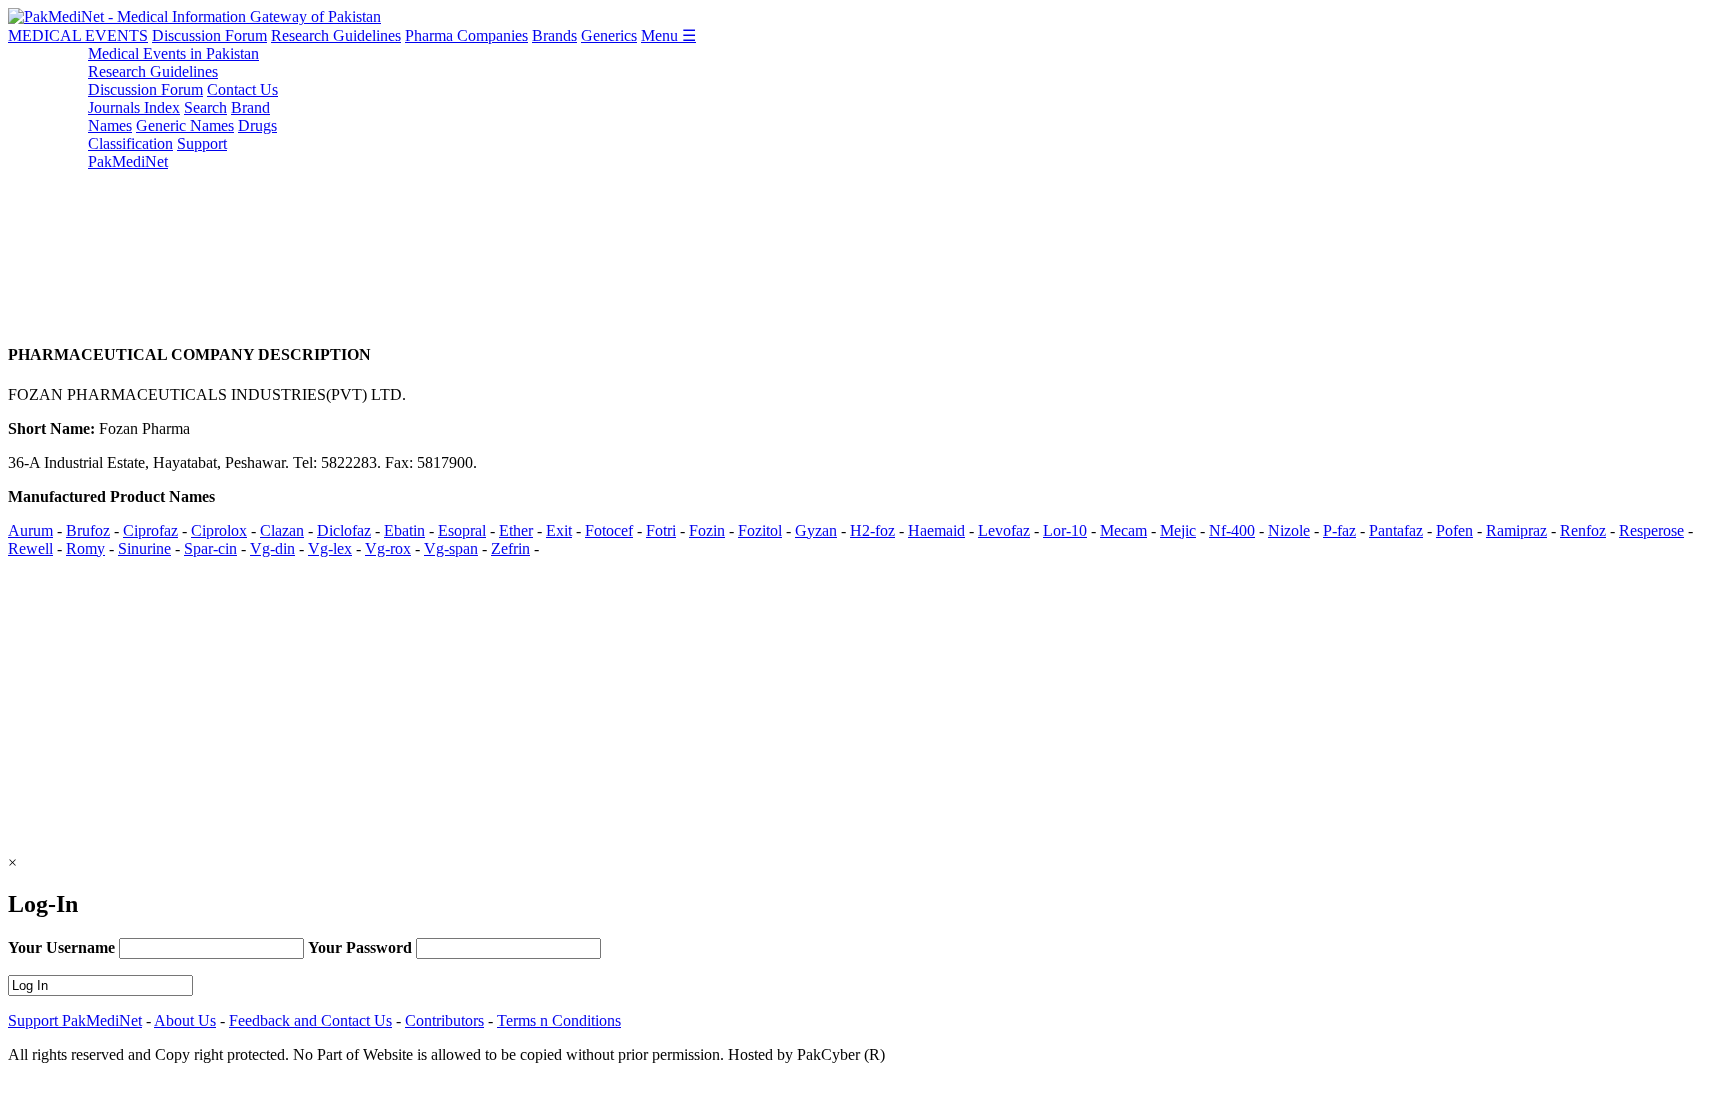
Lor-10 (1065, 530)
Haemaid (936, 530)
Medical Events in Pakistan (173, 53)
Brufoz (88, 530)
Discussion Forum (209, 35)
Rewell (30, 548)
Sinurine (144, 548)
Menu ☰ (668, 35)
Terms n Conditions (559, 1020)
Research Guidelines (336, 35)
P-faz (1339, 530)
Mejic (1178, 530)
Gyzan (816, 530)
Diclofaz (344, 530)
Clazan (282, 530)
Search (205, 107)
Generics (609, 35)
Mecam (1123, 530)
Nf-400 (1232, 530)
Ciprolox (219, 530)
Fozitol (760, 530)
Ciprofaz (150, 530)
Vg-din (272, 548)
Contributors (444, 1020)
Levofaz (1004, 530)
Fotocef (609, 530)
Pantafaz (1396, 530)
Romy (85, 548)
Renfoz (1583, 530)
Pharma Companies (466, 35)
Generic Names (185, 125)
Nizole (1289, 530)
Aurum (30, 530)
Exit (559, 530)
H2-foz (872, 530)
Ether (516, 530)
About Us (185, 1020)
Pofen (1454, 530)
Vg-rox (388, 548)
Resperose (1651, 530)
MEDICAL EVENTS (78, 35)
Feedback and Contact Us (310, 1020)
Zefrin (510, 548)
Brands (554, 35)
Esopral (462, 530)
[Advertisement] (608, 185)
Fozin (707, 530)
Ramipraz (1516, 530)
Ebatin (404, 530)
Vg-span (451, 548)
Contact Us (242, 89)
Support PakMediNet (157, 152)
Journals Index (134, 107)
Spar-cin (210, 548)
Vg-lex (330, 548)
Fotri (661, 530)
